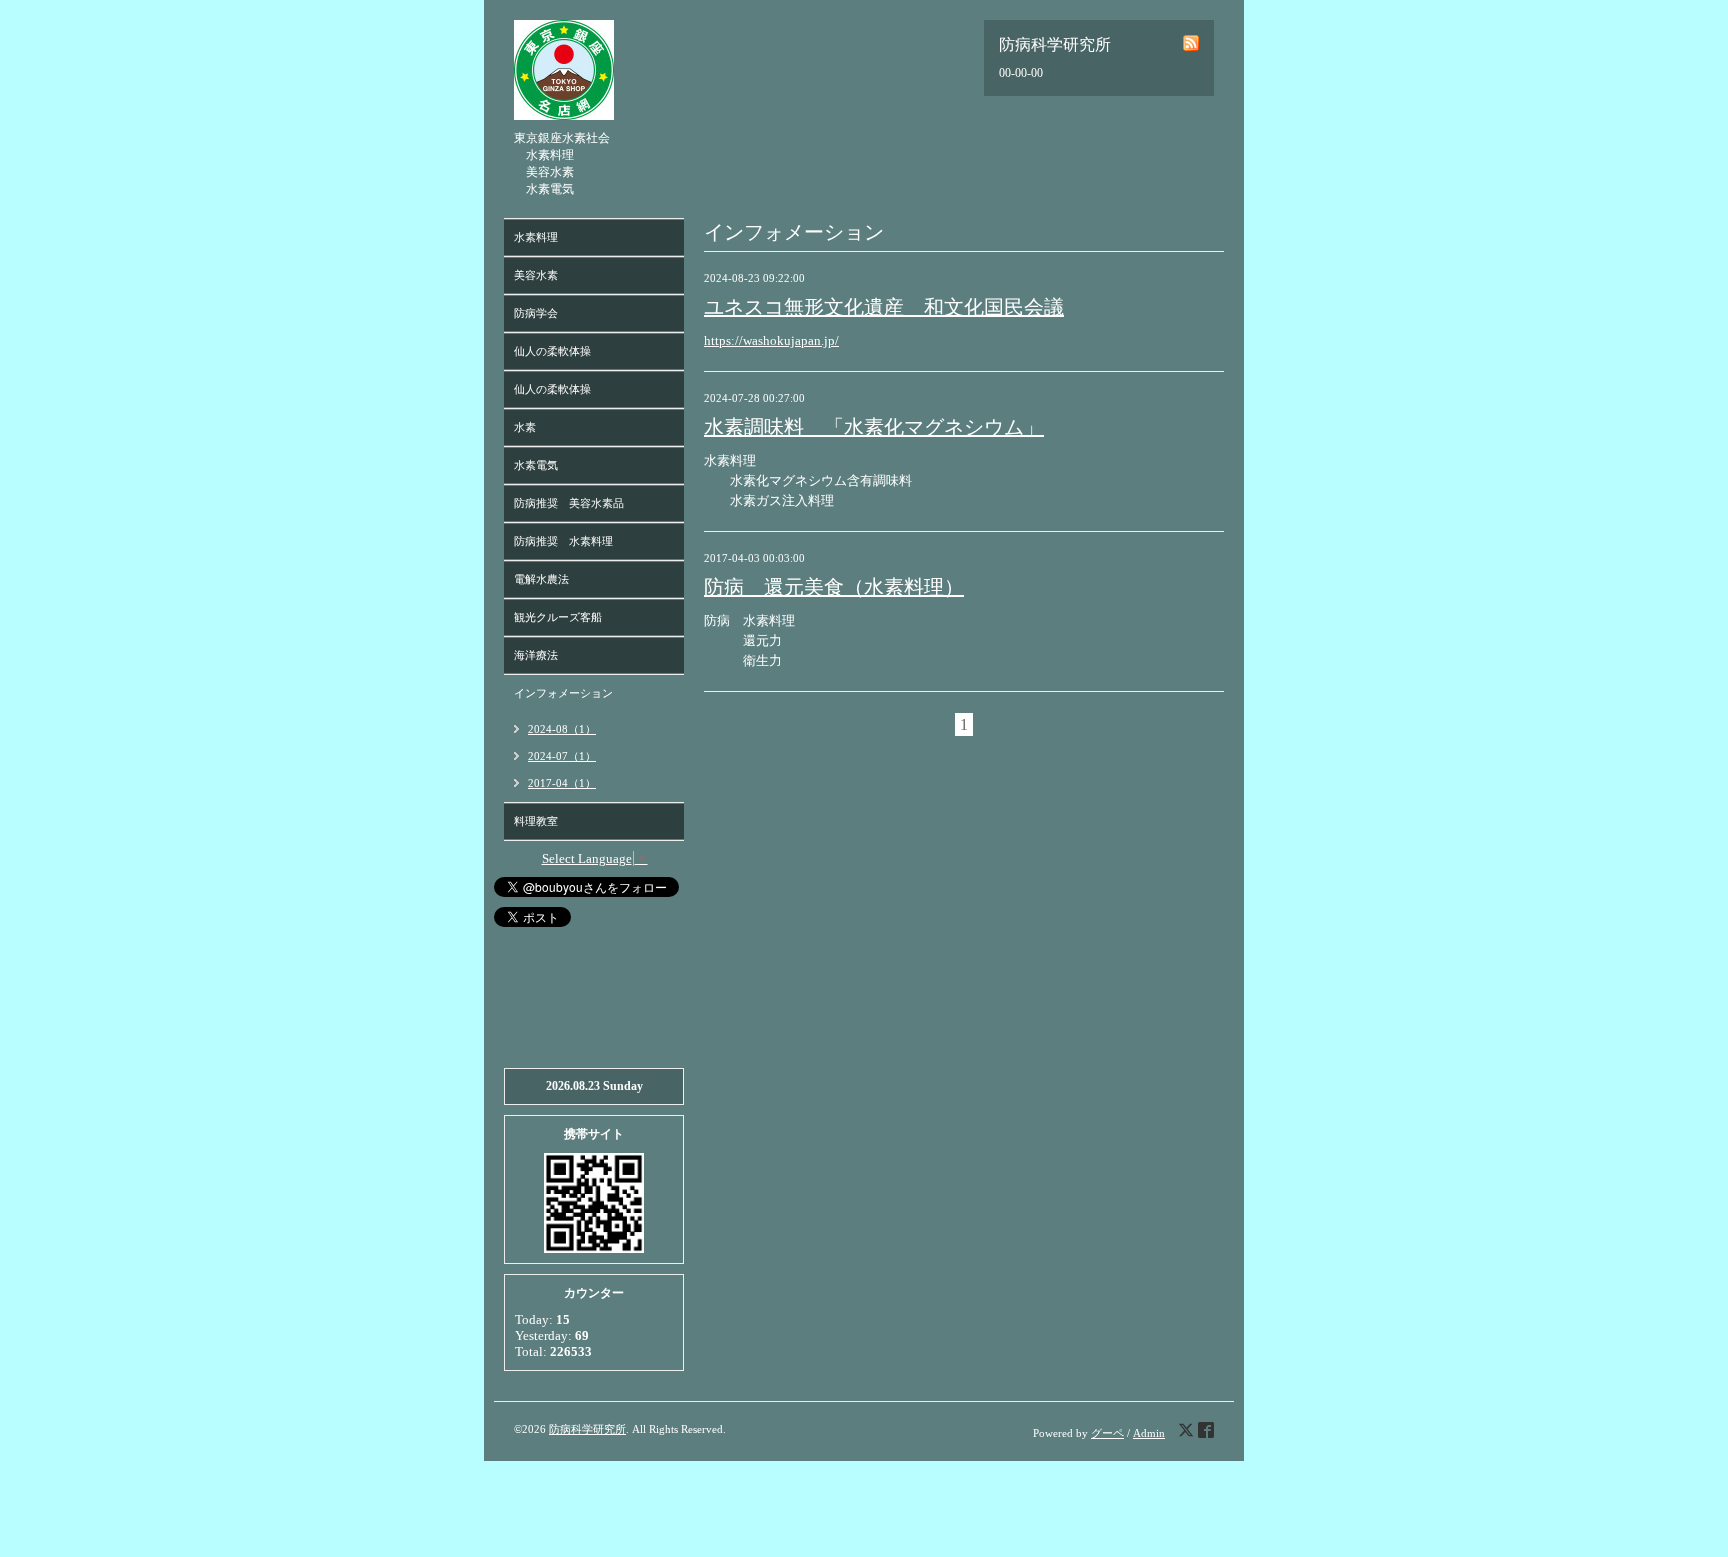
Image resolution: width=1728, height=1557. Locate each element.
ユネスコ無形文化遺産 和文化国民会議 (884, 307)
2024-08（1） (562, 729)
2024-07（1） (562, 756)
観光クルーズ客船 (558, 617)
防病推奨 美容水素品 (569, 503)
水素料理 (536, 237)
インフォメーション (563, 693)
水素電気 (536, 465)
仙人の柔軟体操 (552, 351)
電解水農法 (541, 579)
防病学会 (536, 313)
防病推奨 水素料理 (563, 541)
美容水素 (536, 275)
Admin (1149, 1433)
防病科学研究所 (587, 1429)
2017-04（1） (562, 783)
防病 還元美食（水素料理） (834, 587)
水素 (525, 427)
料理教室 (536, 821)
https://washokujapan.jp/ (771, 340)
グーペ (1107, 1433)
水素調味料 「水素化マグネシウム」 (874, 427)
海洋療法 (536, 655)
